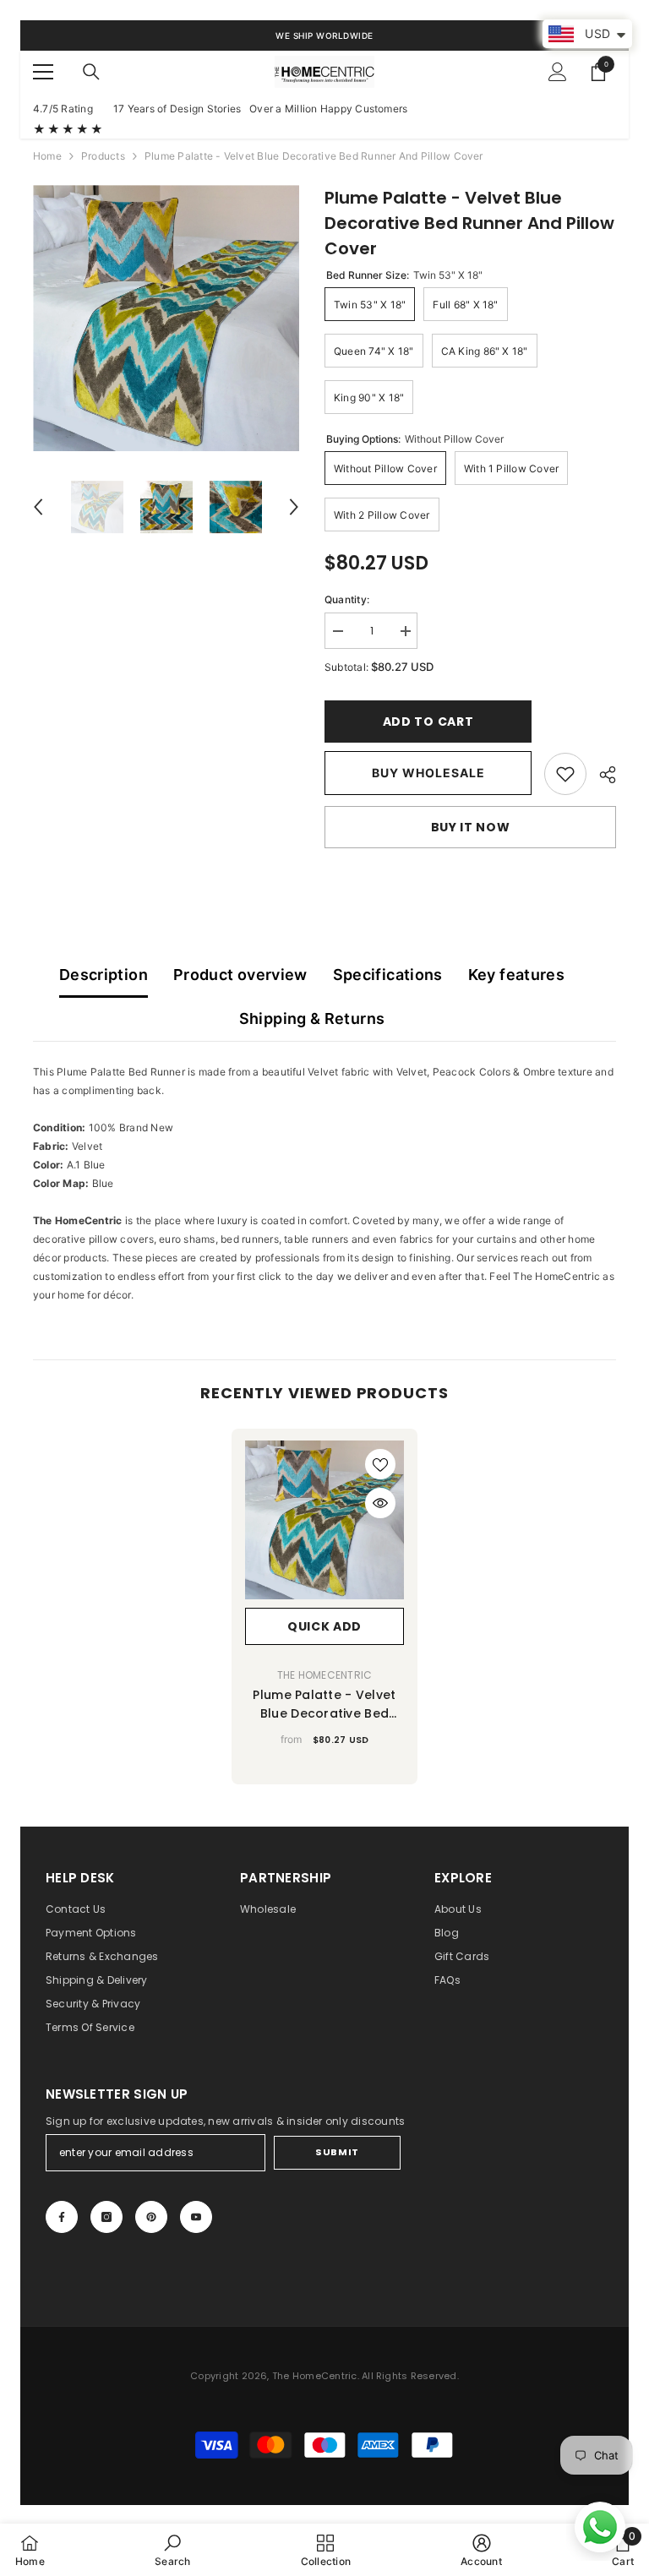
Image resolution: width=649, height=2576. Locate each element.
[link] (565, 774)
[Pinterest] (151, 2217)
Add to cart (433, 722)
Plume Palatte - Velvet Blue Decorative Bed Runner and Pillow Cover (324, 1705)
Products (103, 156)
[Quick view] (380, 1503)
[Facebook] (62, 2217)
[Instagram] (106, 2217)
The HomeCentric (325, 1675)
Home (47, 156)
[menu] (43, 72)
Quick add (324, 1626)
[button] (38, 507)
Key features (516, 975)
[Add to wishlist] (380, 1464)
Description (104, 975)
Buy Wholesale (428, 773)
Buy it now (471, 827)
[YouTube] (196, 2217)
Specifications (388, 975)
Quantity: (347, 599)
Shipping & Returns (312, 1018)
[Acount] (558, 72)
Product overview (240, 975)
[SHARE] (601, 775)
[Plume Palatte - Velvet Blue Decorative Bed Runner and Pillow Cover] (324, 1520)
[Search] (91, 72)
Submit (337, 2152)
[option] (166, 318)
